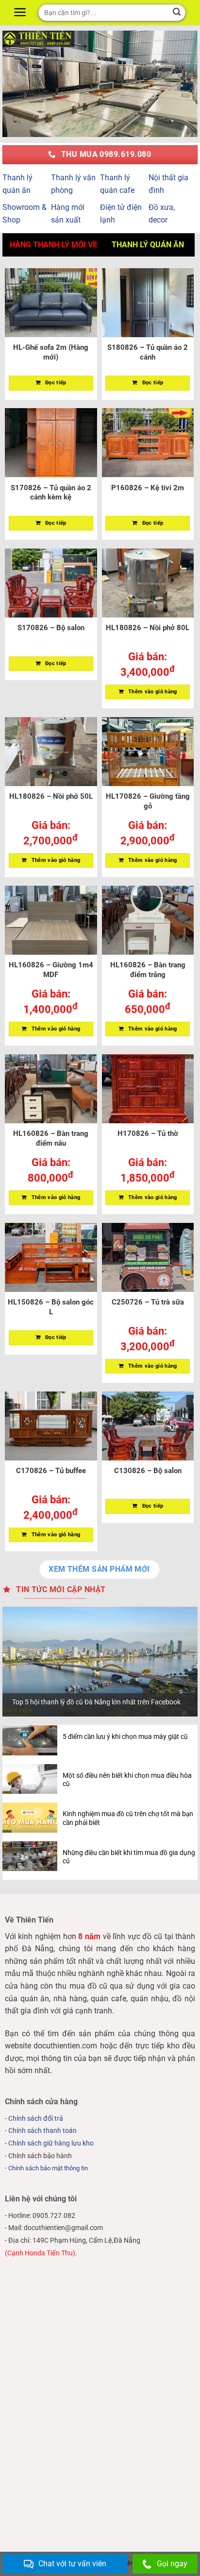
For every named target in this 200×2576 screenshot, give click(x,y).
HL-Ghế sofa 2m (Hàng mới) (51, 352)
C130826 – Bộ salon (148, 1471)
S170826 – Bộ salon (51, 628)
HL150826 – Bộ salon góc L (51, 1307)
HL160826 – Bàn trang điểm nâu (51, 1138)
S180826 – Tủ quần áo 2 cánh (148, 352)
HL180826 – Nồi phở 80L (148, 628)
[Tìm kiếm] (177, 13)
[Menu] (21, 12)
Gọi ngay (172, 2564)
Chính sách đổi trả (36, 2119)
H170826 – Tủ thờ (148, 1133)
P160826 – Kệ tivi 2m (148, 488)
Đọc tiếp (56, 383)
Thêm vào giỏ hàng (153, 692)
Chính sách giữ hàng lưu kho (51, 2143)
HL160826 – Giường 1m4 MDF (51, 970)
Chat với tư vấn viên (72, 2564)
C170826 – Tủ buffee (51, 1471)
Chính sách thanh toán (42, 2131)
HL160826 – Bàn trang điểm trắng (148, 970)
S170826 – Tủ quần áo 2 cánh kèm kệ (51, 493)
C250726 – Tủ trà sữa (148, 1302)
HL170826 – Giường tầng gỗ (148, 801)
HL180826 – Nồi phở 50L (51, 796)
